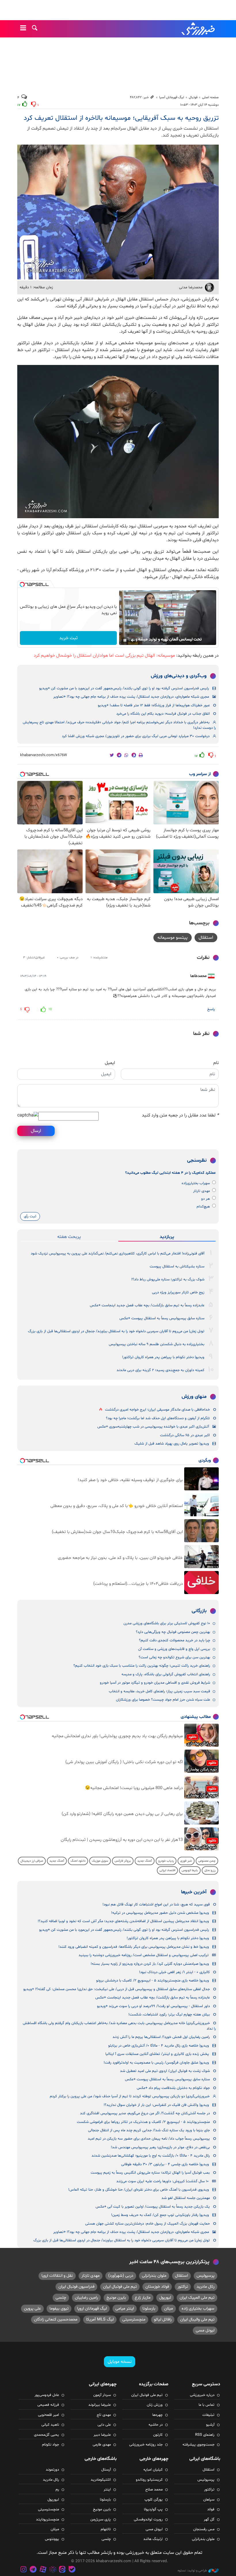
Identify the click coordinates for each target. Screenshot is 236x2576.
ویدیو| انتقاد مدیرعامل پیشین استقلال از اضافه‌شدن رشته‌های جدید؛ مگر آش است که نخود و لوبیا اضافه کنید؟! (123, 1921)
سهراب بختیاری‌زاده (196, 1183)
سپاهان (209, 2500)
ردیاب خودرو (166, 1861)
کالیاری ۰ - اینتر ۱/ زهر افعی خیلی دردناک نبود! (174, 1972)
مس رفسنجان (204, 2529)
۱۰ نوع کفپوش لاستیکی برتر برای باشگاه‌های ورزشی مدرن (167, 1623)
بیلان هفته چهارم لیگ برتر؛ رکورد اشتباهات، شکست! (169, 2015)
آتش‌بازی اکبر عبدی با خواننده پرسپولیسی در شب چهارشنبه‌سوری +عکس (153, 1427)
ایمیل (110, 1063)
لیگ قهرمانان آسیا (172, 97)
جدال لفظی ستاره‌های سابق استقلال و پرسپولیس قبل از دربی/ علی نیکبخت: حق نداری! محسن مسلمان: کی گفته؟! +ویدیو (117, 1989)
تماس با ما (206, 2405)
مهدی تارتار (201, 1191)
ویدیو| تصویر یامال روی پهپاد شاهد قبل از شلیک (172, 1444)
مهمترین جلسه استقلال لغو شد (186, 2198)
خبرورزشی (199, 29)
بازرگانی (199, 1611)
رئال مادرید (205, 2287)
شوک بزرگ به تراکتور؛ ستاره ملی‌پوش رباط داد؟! (168, 1280)
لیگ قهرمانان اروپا (92, 2309)
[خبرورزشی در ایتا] (62, 2570)
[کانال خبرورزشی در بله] (72, 2570)
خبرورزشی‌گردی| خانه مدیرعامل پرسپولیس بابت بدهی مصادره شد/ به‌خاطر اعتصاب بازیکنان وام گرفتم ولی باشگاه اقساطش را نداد (119, 2026)
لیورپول (165, 2298)
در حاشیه (156, 2425)
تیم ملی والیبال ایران (197, 2319)
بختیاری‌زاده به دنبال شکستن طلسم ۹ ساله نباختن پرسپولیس (157, 1344)
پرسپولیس (205, 2276)
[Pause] (125, 640)
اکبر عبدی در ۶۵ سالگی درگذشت (185, 1435)
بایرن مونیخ (116, 2298)
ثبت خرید (68, 638)
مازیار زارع (143, 2298)
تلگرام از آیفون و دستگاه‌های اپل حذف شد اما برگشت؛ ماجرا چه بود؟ (158, 1418)
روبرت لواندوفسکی (148, 2520)
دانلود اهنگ (78, 1861)
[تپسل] (22, 584)
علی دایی (104, 2425)
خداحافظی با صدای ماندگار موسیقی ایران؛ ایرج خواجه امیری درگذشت (157, 1410)
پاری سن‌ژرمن (101, 2520)
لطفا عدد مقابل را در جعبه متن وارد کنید (180, 1115)
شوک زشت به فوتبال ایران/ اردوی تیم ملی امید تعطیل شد (165, 2071)
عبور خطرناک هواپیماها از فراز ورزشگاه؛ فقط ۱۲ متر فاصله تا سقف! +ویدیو (154, 705)
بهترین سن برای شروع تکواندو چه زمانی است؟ (174, 1657)
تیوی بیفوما (59, 2309)
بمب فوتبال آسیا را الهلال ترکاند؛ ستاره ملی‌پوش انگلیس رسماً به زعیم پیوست (150, 2173)
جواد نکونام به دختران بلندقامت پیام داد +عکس (173, 2088)
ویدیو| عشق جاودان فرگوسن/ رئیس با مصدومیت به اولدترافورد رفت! (156, 2063)
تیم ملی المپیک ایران (197, 2298)
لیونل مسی (205, 2330)
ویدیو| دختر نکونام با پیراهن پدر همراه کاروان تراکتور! (163, 1357)
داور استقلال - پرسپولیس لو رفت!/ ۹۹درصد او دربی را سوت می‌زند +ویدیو (153, 2006)
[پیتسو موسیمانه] (118, 212)
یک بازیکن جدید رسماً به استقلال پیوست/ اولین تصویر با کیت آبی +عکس (153, 2207)
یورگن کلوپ (154, 2500)
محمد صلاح (154, 2490)
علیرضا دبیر (102, 2435)
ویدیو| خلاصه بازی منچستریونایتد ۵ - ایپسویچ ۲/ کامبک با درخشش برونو (153, 1981)
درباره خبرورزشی (202, 2395)
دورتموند (52, 2470)
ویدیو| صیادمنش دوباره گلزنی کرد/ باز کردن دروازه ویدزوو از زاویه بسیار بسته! (150, 1964)
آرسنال (106, 2470)
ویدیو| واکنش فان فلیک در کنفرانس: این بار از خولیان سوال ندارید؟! (156, 2105)
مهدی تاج (104, 2415)
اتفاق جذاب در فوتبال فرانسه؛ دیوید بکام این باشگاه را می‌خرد (163, 714)
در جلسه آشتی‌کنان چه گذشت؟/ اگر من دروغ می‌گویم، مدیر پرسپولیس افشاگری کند (145, 2113)
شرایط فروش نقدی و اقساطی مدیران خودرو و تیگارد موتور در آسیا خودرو (155, 1683)
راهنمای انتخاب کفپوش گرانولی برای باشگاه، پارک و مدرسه (166, 1674)
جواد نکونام (51, 2445)
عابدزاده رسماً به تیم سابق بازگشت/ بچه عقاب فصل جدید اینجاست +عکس (147, 1305)
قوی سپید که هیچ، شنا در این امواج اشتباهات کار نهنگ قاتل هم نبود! (156, 1905)
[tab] (167, 1237)
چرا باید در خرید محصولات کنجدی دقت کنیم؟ (175, 1640)
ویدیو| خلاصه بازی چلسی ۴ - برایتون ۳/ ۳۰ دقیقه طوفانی (165, 2164)
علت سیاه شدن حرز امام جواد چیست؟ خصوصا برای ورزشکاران (163, 1700)
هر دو (205, 1199)
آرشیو (210, 2425)
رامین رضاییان (86, 2298)
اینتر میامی (125, 2309)
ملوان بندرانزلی (154, 2276)
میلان (169, 2309)
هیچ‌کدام (203, 1207)
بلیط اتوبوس (190, 1870)
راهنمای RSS (205, 2435)
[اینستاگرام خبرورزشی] (24, 2570)
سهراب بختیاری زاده (198, 2309)
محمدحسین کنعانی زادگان (56, 2319)
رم (57, 2490)
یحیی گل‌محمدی (46, 2435)
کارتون (158, 2435)
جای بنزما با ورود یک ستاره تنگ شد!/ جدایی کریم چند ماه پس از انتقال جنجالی (149, 2130)
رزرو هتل (210, 1870)
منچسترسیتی (134, 2319)
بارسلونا (149, 2309)
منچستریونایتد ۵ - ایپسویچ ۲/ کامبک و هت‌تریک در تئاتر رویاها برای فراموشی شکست (143, 2122)
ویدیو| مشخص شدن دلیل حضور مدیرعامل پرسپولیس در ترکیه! (160, 1913)
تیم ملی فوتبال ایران (120, 2287)
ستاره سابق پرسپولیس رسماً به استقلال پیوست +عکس (162, 1318)
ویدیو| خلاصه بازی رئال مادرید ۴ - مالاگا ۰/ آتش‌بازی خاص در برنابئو (159, 2046)
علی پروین (32, 2309)
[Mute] (133, 640)
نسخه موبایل (120, 2362)
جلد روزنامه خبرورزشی (146, 2445)
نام (216, 1063)
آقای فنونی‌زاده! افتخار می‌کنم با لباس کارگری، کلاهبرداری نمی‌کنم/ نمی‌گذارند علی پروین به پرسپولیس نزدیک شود (118, 1254)
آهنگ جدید (145, 1861)
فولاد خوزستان (157, 2287)
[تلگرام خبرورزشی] (33, 2570)
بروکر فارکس (123, 1861)
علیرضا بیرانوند (100, 2405)
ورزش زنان (155, 2405)
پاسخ (211, 1009)
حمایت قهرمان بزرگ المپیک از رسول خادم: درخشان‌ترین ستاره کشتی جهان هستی (147, 2224)
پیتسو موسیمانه (173, 938)
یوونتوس (52, 2539)
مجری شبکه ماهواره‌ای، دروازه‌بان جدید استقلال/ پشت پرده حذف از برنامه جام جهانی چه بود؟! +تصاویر (131, 697)
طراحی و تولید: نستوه (192, 2571)
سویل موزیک (100, 1861)
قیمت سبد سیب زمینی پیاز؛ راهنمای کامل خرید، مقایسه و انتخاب (159, 1691)
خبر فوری (186, 1861)
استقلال (206, 938)
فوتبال (193, 97)
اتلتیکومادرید (101, 2480)
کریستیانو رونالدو (149, 2480)
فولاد (211, 2509)
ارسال (36, 1131)
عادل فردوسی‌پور (47, 2395)
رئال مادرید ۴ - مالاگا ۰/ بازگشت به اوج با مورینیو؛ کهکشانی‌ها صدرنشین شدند (151, 2156)
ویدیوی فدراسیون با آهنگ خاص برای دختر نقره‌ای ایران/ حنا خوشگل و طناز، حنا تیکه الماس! (139, 2190)
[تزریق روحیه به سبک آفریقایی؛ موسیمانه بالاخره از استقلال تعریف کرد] (118, 442)
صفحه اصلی (210, 97)
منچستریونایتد (47, 2520)
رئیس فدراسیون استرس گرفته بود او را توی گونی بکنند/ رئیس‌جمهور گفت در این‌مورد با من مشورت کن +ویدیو (124, 688)
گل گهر (209, 2520)
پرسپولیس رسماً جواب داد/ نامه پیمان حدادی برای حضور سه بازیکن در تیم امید (149, 2139)
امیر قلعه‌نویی (48, 2415)
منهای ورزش (194, 1397)
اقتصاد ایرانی (167, 1870)
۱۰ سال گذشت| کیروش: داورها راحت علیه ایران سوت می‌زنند (162, 2181)
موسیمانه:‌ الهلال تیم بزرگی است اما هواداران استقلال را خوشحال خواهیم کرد (104, 656)
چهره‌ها (157, 2415)
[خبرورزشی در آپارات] (43, 2570)
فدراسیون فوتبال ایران (76, 2287)
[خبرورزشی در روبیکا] (53, 2570)
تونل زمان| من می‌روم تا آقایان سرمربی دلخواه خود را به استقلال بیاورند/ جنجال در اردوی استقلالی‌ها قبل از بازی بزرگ (116, 1331)
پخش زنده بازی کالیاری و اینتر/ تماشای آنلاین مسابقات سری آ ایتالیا (157, 2054)
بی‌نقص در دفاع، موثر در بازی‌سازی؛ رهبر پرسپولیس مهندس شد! (160, 2147)
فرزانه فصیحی (48, 2405)
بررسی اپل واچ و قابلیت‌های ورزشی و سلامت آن (174, 1649)
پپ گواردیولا (153, 2509)
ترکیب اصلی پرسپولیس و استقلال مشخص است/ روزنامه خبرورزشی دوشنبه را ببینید (144, 1955)
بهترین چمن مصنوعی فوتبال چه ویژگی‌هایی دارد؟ (173, 1632)
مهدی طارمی (102, 2445)
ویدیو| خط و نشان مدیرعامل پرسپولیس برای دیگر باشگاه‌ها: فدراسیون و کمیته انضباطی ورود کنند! (134, 1947)
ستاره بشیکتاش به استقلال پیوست (177, 1267)
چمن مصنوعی (207, 1861)
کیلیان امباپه (153, 2470)
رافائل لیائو (163, 2319)
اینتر (107, 2490)
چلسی (61, 2298)
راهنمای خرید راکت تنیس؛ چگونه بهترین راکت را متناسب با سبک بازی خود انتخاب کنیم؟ (142, 1666)
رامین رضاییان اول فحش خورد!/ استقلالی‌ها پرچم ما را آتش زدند (161, 2037)
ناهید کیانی (50, 2425)
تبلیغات (208, 2415)
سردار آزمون (102, 2395)
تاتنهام (106, 2529)
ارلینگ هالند (153, 2539)
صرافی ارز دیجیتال (32, 1861)
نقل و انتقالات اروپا (57, 2276)
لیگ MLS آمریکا (100, 2319)
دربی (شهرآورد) (121, 2276)
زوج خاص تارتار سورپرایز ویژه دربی (178, 1292)
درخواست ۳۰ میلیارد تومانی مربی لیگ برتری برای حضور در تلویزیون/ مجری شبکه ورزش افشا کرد (136, 736)
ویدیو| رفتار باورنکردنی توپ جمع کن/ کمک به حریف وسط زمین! (160, 2215)
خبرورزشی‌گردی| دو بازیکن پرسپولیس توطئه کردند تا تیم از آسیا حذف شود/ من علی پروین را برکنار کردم (130, 2096)
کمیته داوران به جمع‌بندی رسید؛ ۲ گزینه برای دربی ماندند (160, 1370)
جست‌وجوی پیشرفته (198, 2445)
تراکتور (183, 2287)
